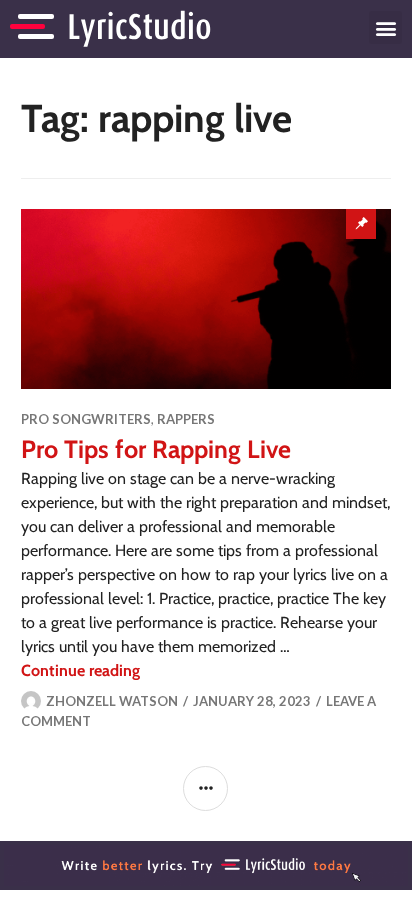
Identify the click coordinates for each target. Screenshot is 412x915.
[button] (385, 27)
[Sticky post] (206, 299)
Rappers (186, 419)
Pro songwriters (86, 419)
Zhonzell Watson (112, 701)
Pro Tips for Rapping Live (156, 449)
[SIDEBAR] (205, 788)
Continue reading (80, 670)
